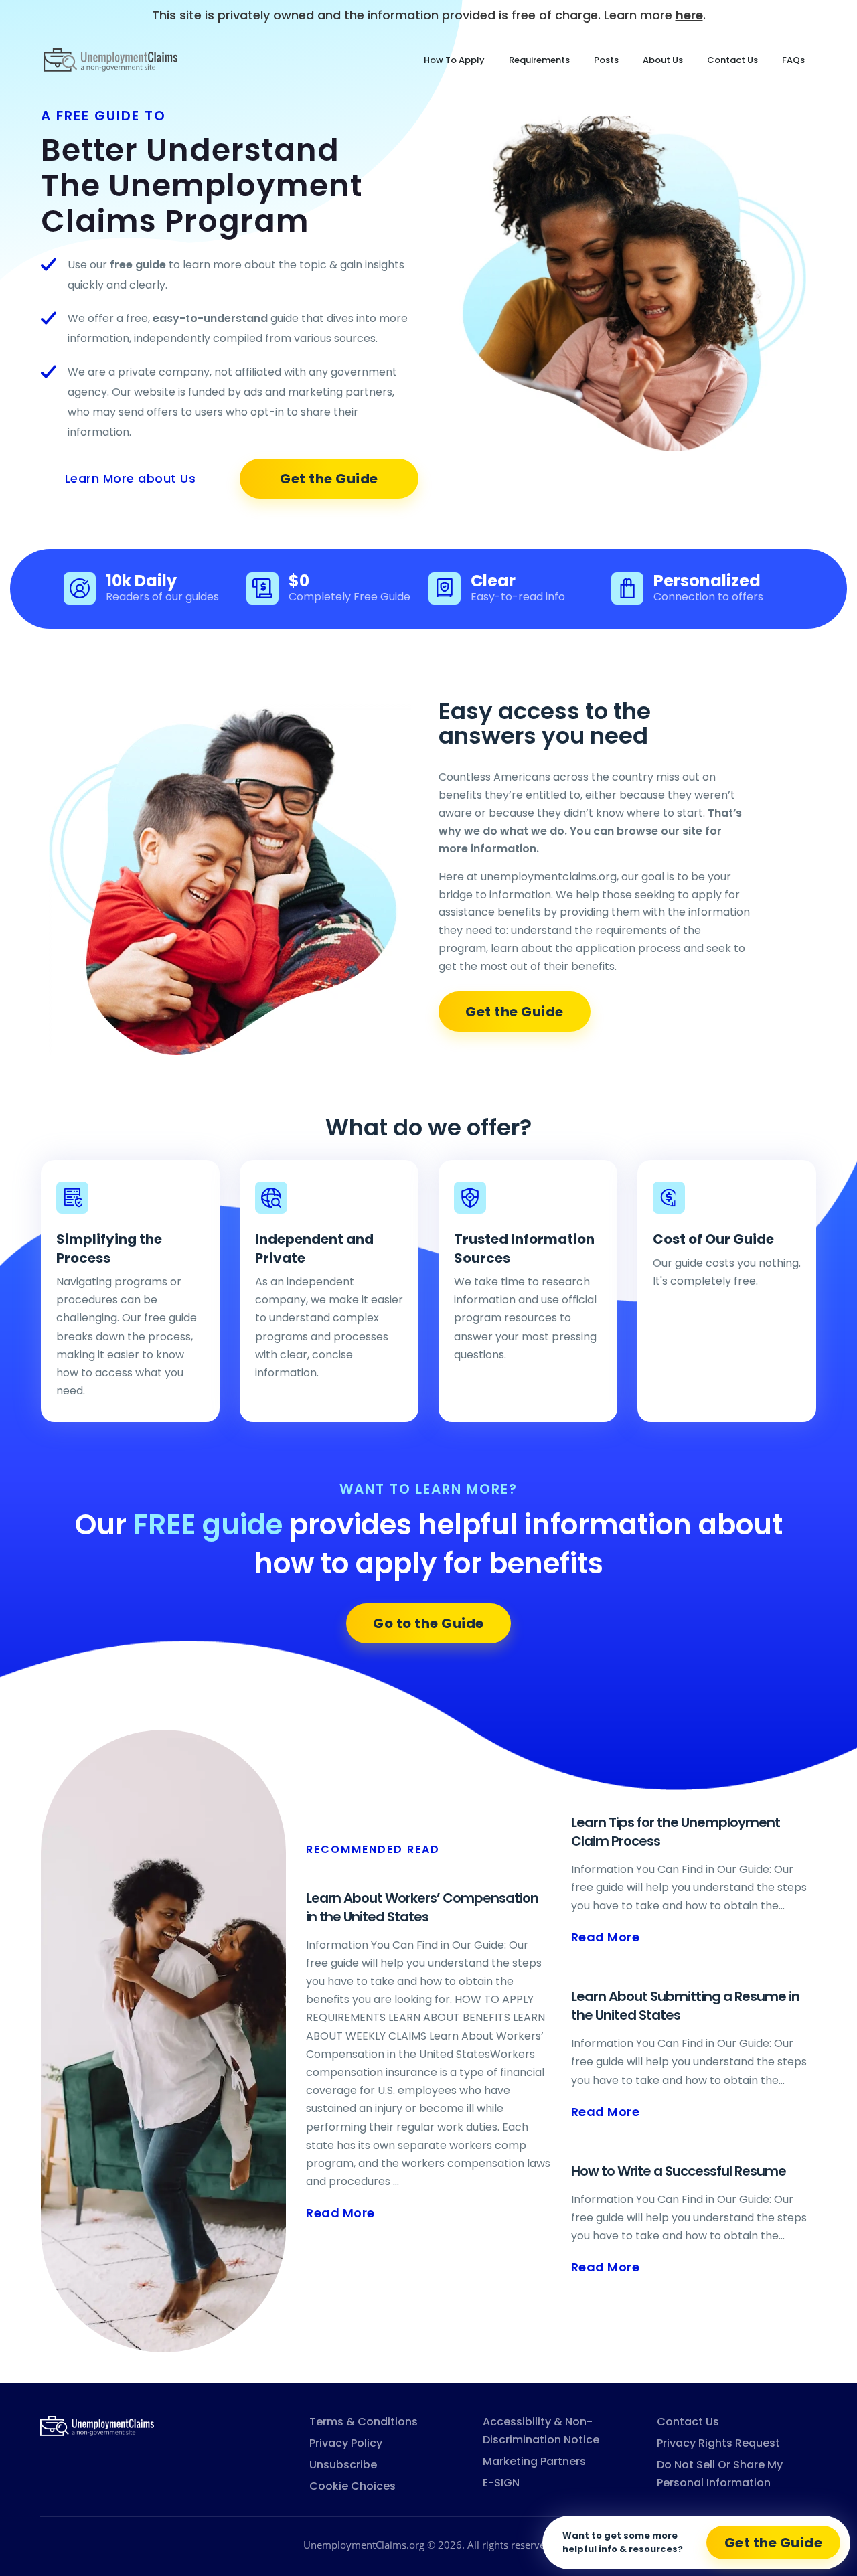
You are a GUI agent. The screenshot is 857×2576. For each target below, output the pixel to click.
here (689, 15)
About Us (663, 60)
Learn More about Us (131, 478)
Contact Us (732, 60)
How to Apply (454, 60)
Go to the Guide (428, 1623)
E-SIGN (501, 2483)
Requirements (539, 60)
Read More (340, 2213)
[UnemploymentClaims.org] (97, 2425)
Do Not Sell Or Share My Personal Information (720, 2474)
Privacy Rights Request (718, 2443)
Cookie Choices (353, 2486)
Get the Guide (329, 479)
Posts (606, 60)
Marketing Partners (534, 2461)
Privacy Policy (346, 2443)
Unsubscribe (343, 2465)
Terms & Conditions (364, 2422)
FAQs (793, 60)
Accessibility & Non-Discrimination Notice (541, 2431)
